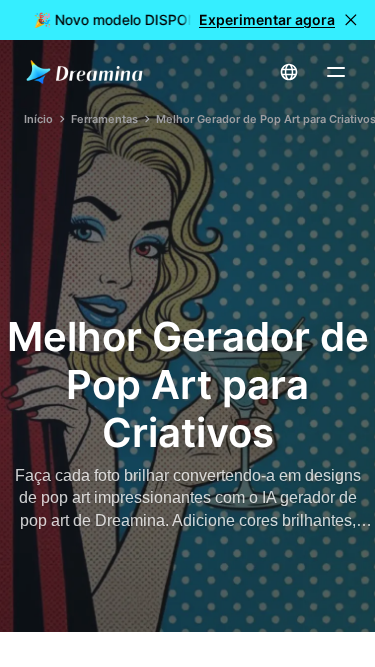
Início (38, 119)
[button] (351, 20)
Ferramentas (104, 119)
